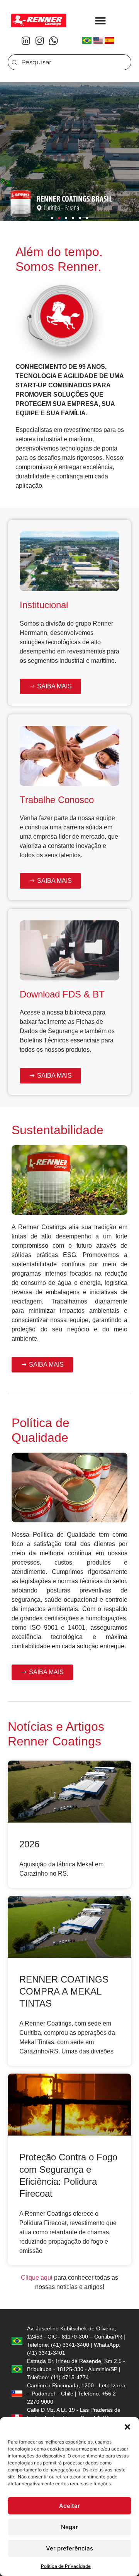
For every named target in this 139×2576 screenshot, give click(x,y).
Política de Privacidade (66, 2566)
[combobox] (69, 62)
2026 (29, 1844)
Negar (69, 2527)
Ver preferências (69, 2548)
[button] (127, 2427)
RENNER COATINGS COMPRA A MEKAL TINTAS (64, 1991)
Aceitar (69, 2506)
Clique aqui (37, 2278)
